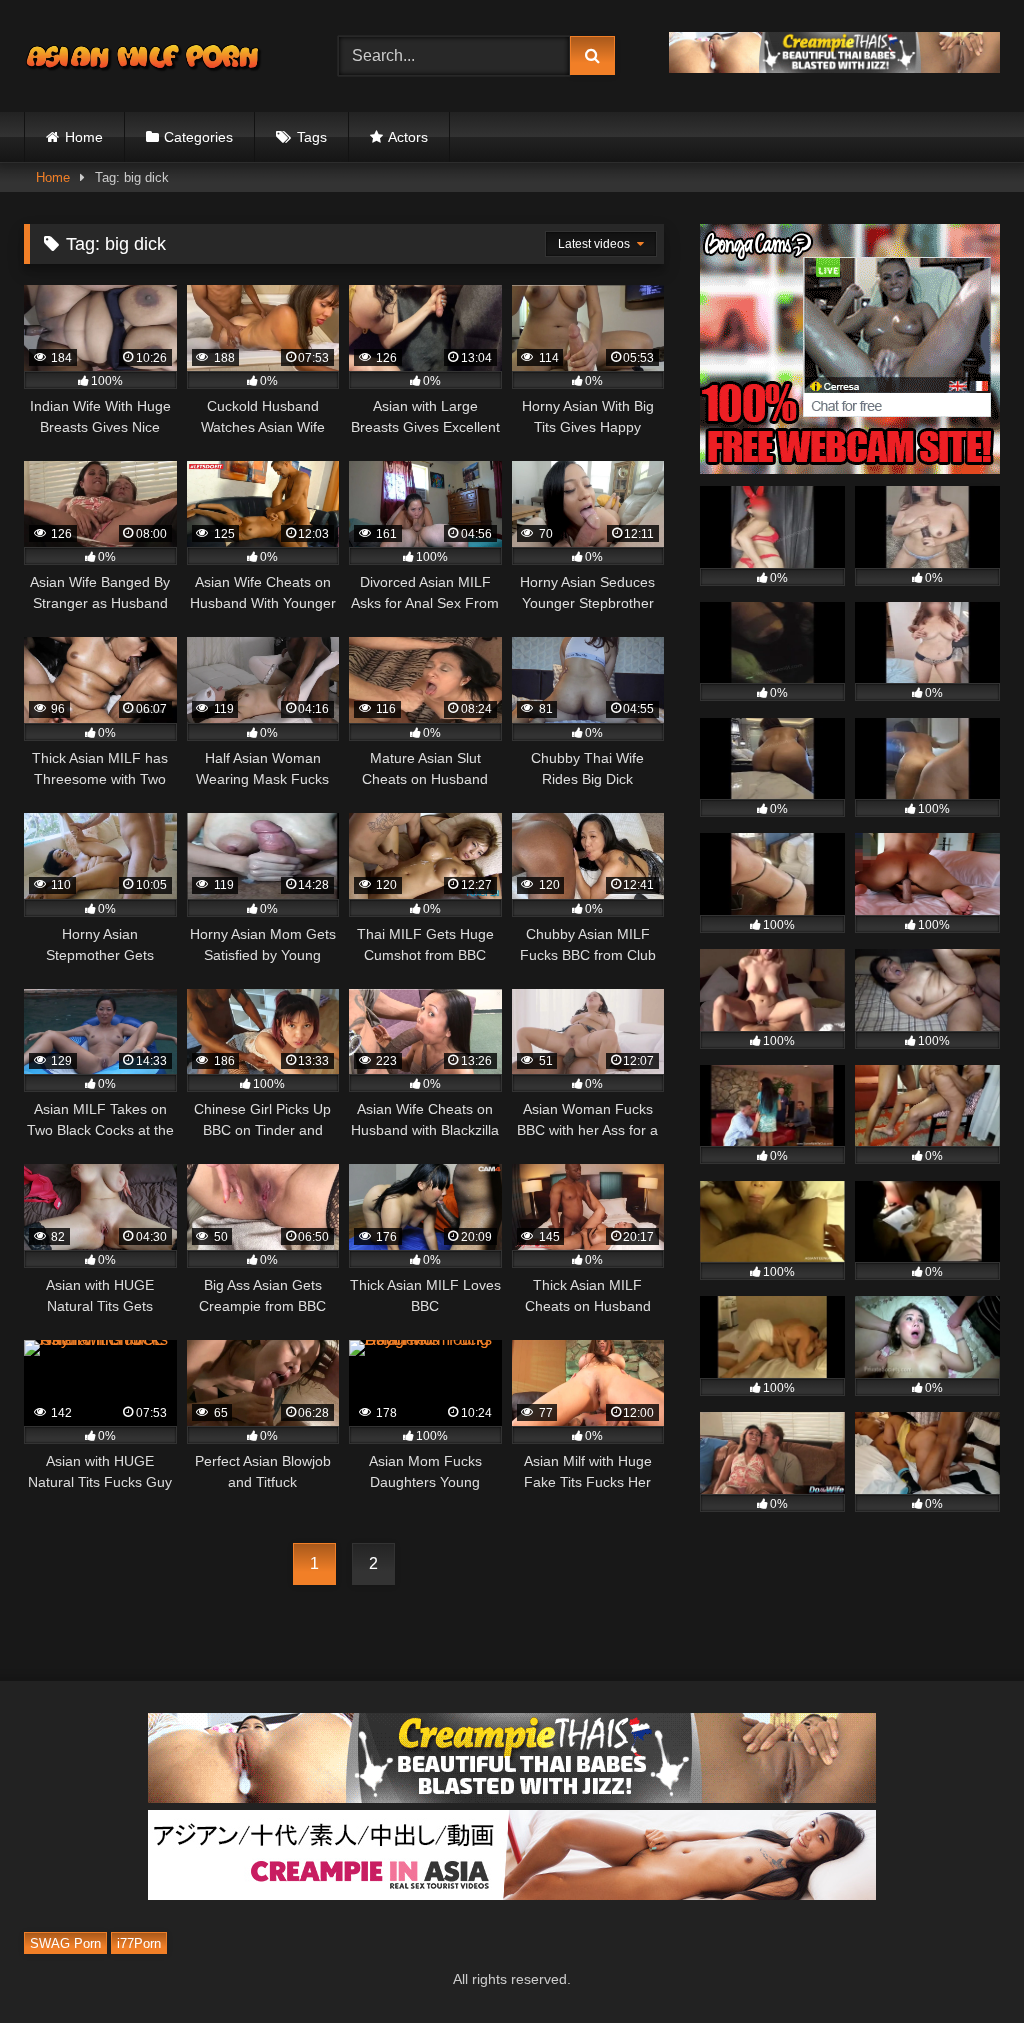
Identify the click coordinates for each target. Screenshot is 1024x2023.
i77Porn (139, 1943)
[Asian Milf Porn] (158, 56)
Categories (198, 137)
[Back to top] (962, 1963)
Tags (312, 137)
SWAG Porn (65, 1943)
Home (84, 137)
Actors (408, 137)
